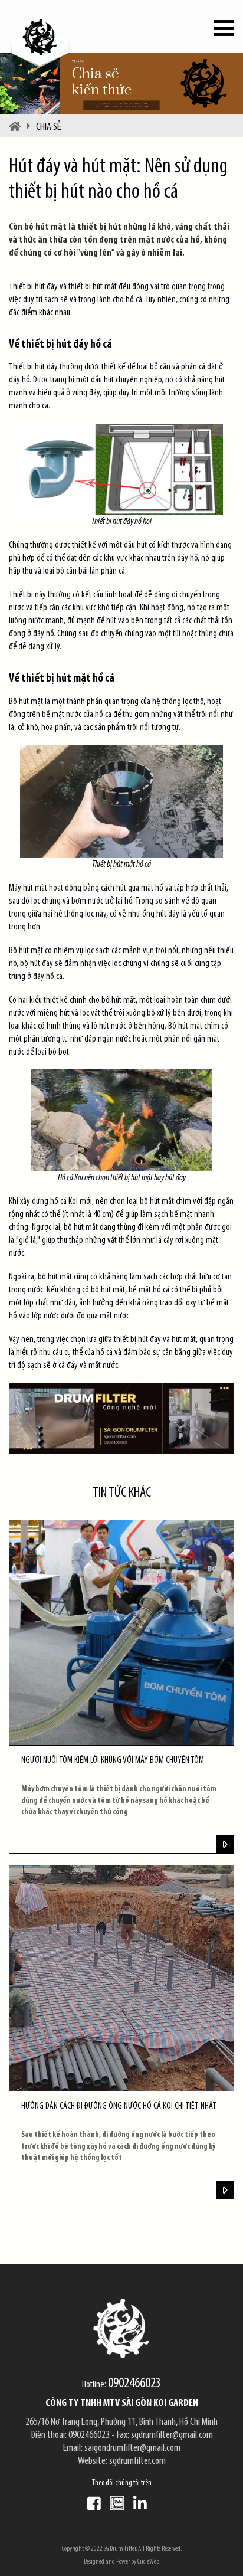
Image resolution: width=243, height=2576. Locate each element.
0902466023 (134, 2384)
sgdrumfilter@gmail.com (172, 2436)
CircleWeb (148, 2562)
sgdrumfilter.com (137, 2462)
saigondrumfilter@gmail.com (132, 2449)
